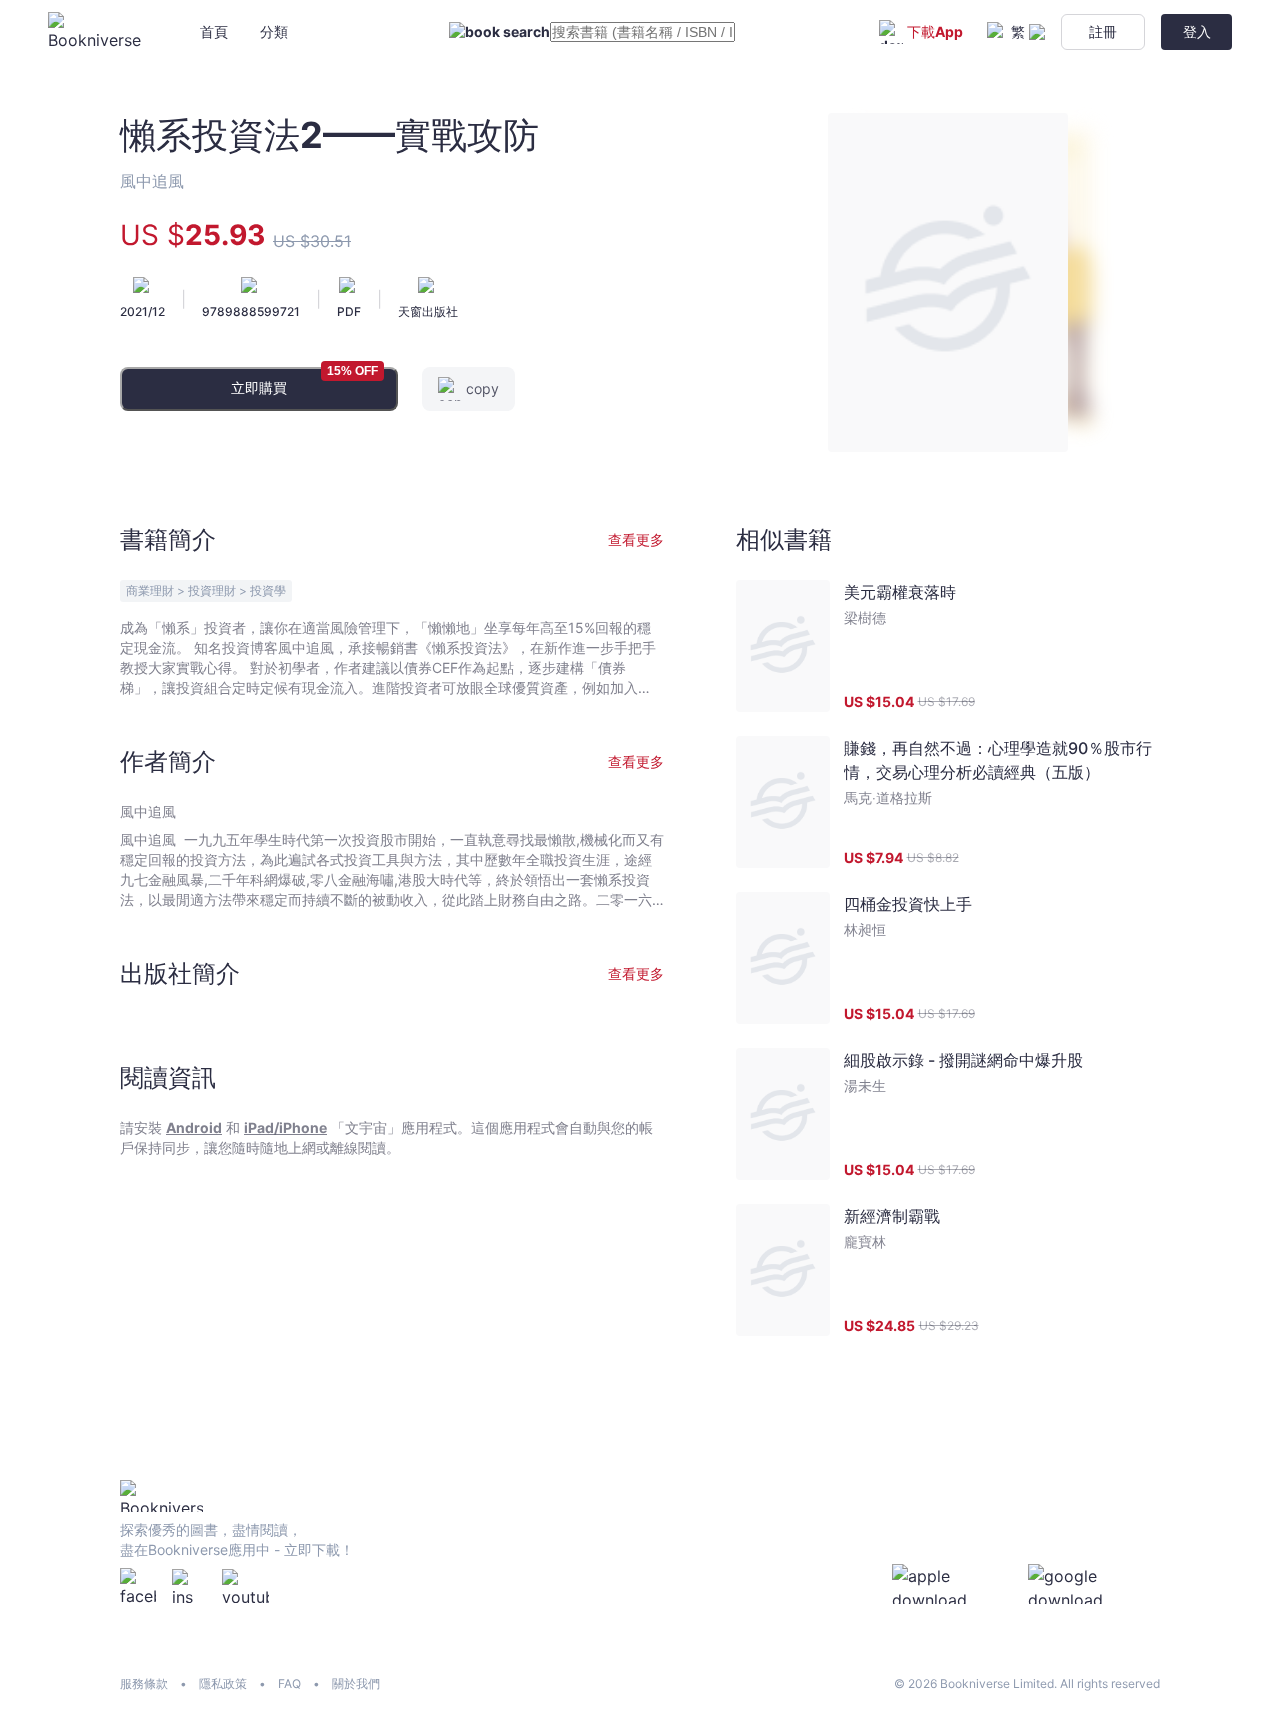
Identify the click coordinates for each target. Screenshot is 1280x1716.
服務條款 (144, 1683)
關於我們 (356, 1683)
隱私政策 (223, 1683)
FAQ (289, 1683)
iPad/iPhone (285, 1127)
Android (194, 1127)
